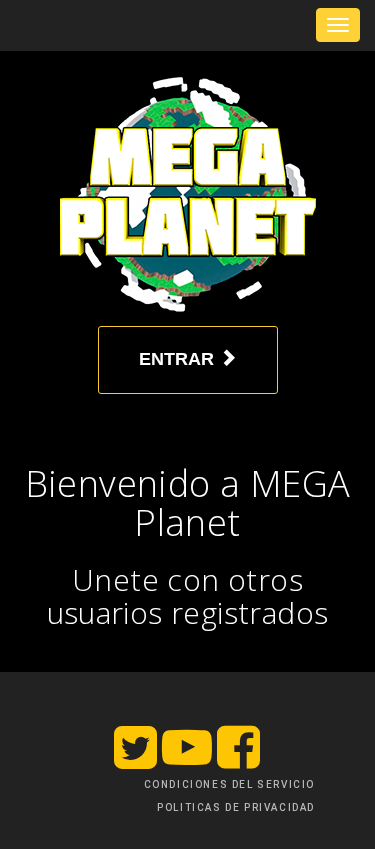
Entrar (179, 359)
